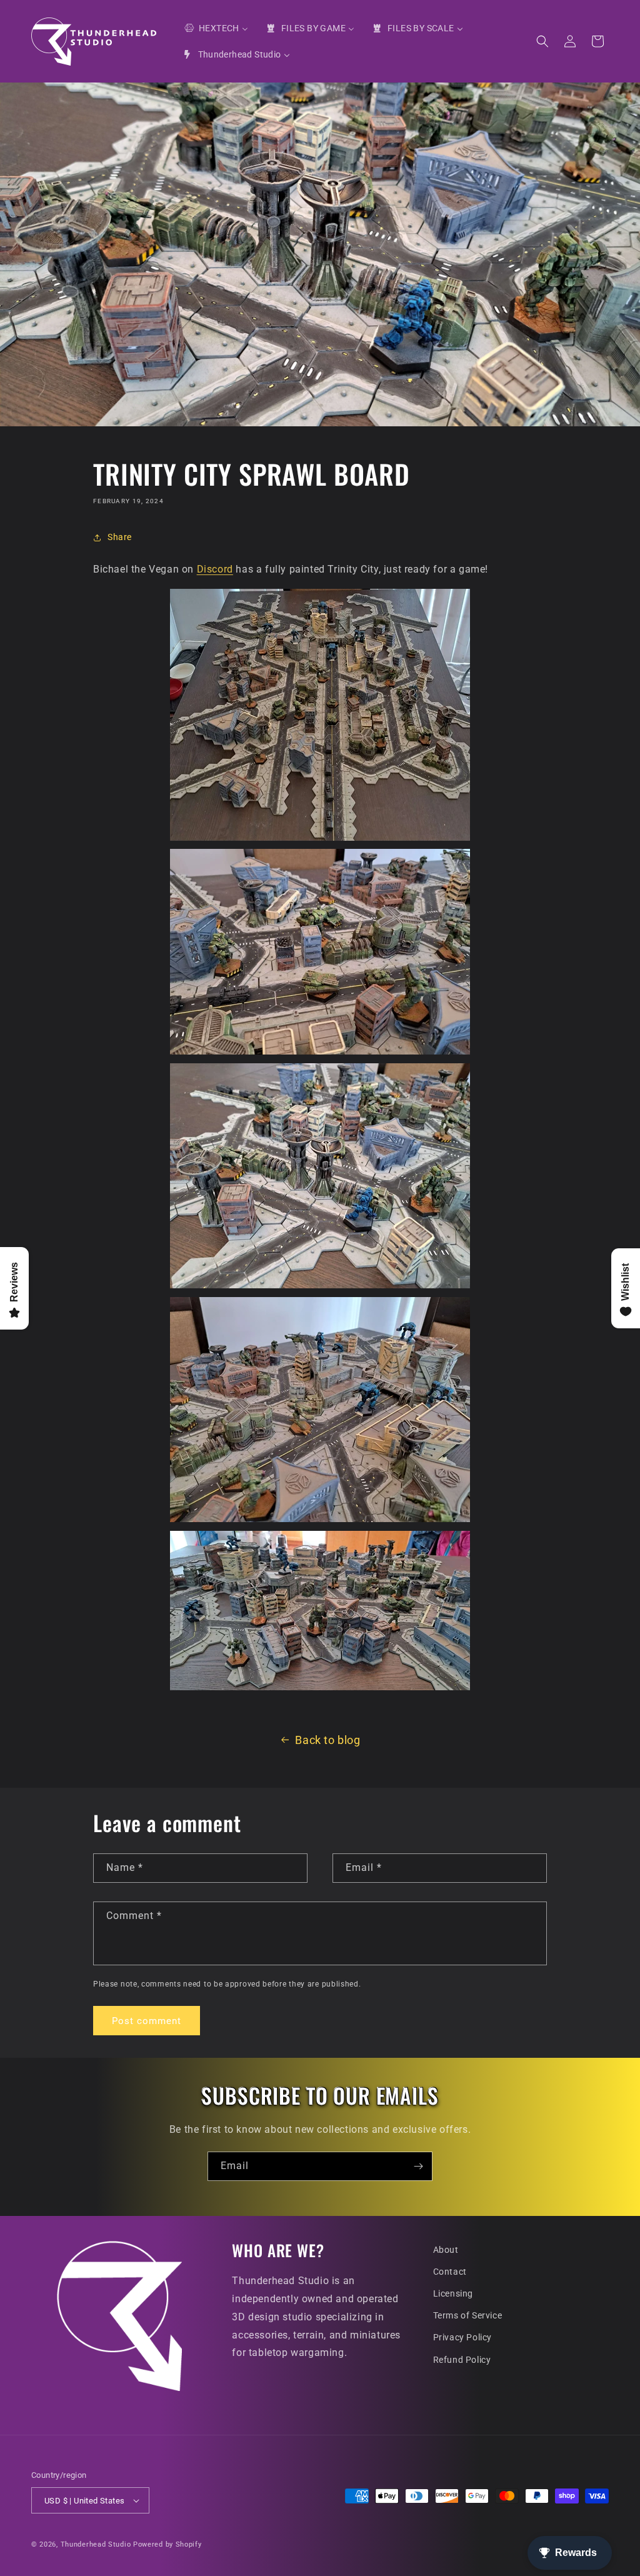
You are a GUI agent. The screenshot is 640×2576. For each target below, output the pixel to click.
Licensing (453, 2293)
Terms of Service (468, 2315)
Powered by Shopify (167, 2544)
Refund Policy (462, 2360)
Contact (450, 2272)
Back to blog (327, 1740)
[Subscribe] (418, 2166)
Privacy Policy (462, 2337)
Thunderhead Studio (96, 2544)
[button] (542, 41)
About (446, 2250)
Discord (215, 569)
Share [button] (120, 537)
